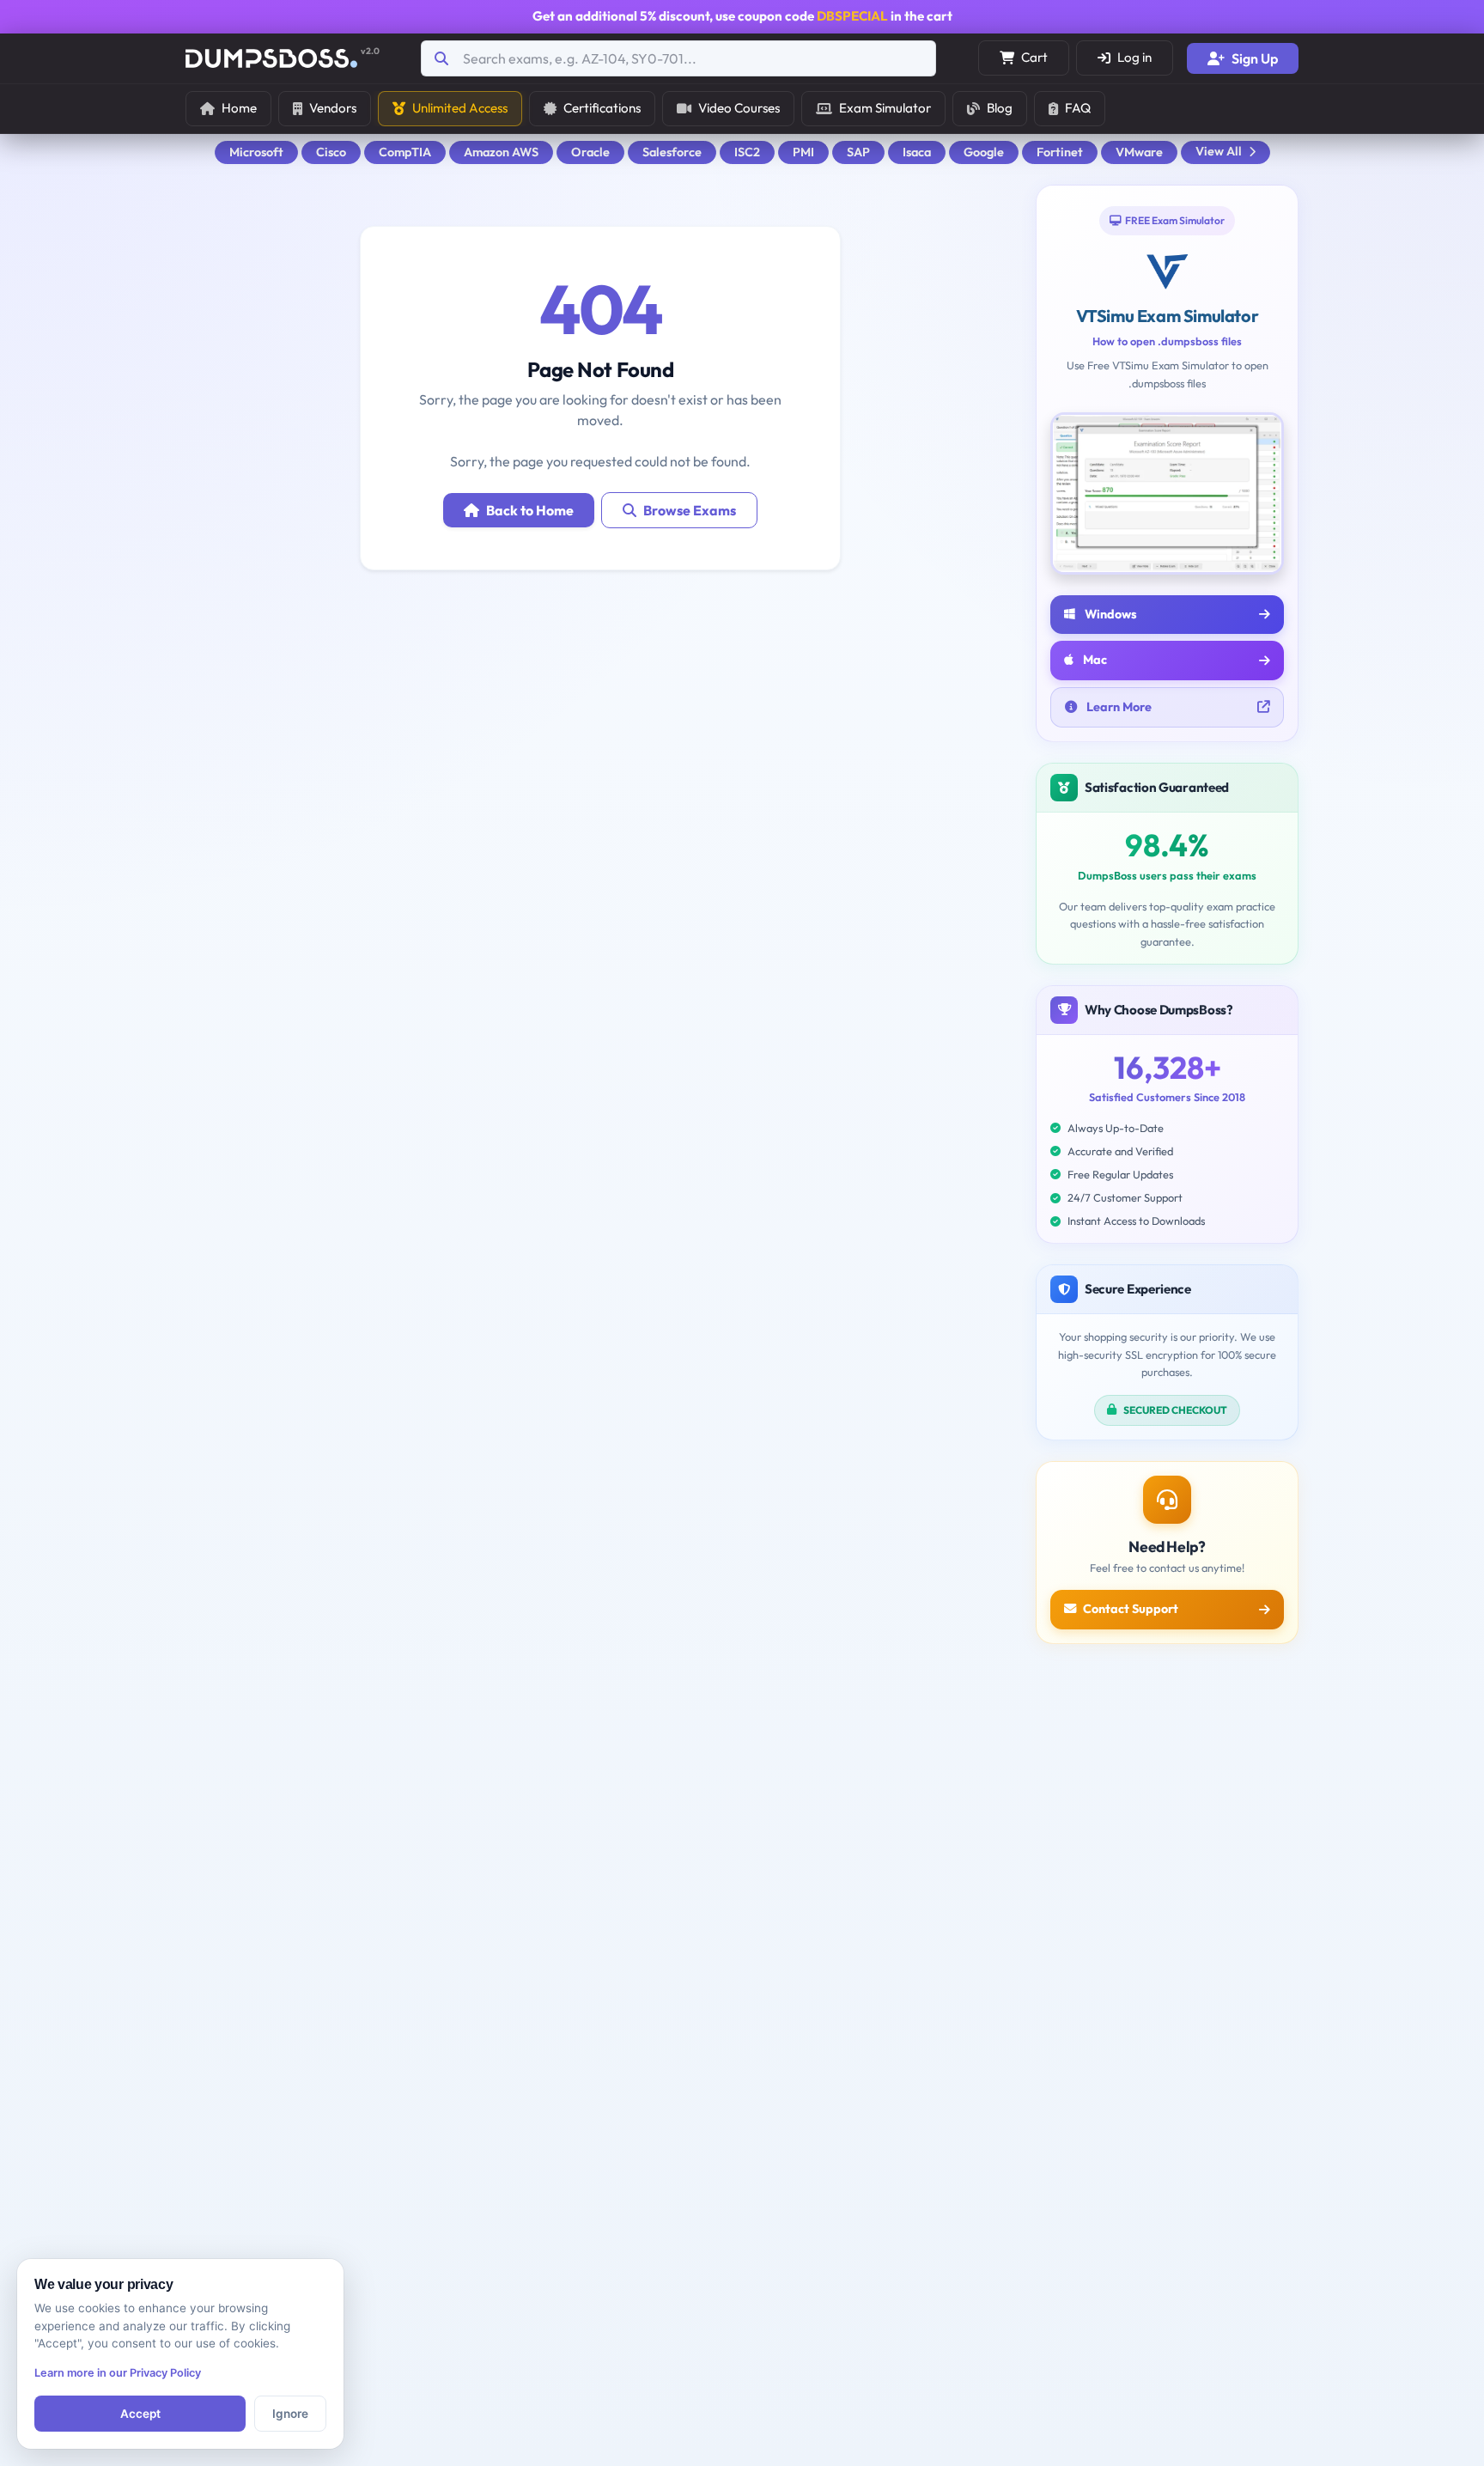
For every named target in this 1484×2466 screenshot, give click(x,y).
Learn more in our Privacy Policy (118, 2373)
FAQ (1078, 108)
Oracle (590, 152)
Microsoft (256, 152)
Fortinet (1060, 152)
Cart (1034, 57)
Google (984, 152)
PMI (803, 152)
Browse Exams (690, 510)
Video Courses (739, 108)
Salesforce (672, 152)
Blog (1000, 108)
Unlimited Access (460, 108)
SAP (858, 152)
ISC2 (747, 152)
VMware (1139, 152)
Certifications (602, 108)
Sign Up (1255, 58)
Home (239, 108)
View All (1219, 151)
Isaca (917, 152)
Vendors (333, 108)
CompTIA (405, 152)
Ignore (290, 2414)
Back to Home (530, 510)
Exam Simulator (885, 108)
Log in (1134, 57)
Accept (140, 2414)
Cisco (331, 152)
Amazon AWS (501, 152)
